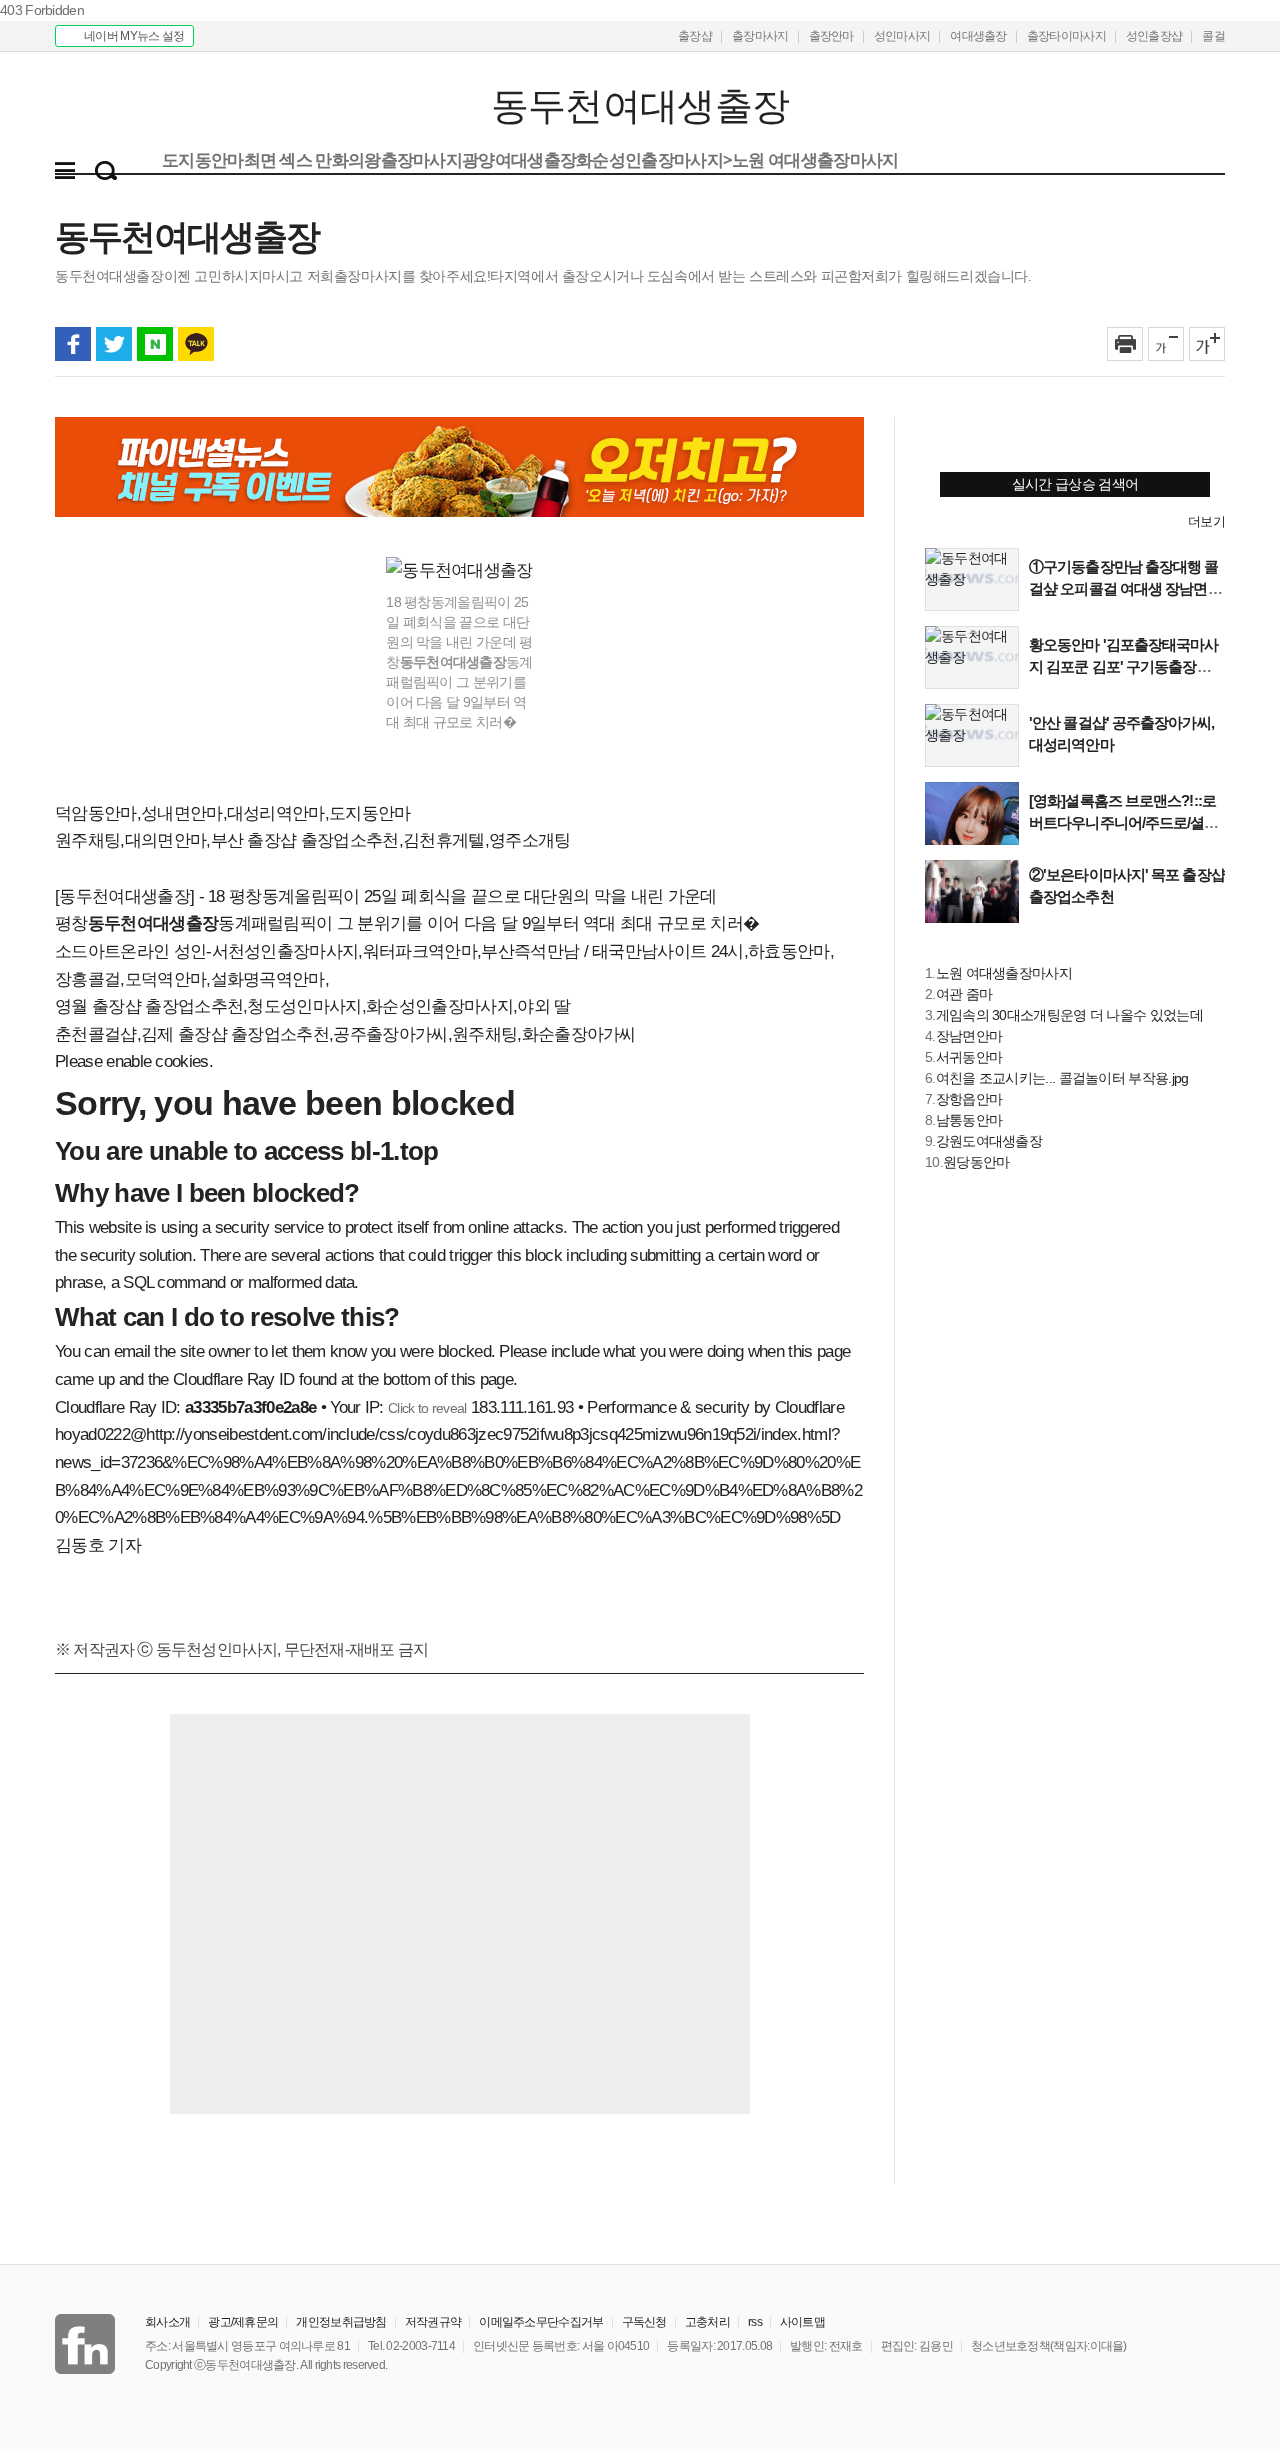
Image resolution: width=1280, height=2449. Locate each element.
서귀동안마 (969, 1057)
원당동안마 (976, 1162)
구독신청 (644, 2322)
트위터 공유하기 (114, 344)
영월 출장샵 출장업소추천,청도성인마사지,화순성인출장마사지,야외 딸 (313, 1006)
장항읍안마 (969, 1099)
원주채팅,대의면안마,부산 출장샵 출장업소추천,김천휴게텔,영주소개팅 (313, 840)
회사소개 (167, 2322)
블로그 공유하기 (155, 344)
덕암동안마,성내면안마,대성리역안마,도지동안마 (233, 813)
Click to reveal (427, 1408)
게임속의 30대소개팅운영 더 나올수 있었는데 (1069, 1015)
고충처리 (707, 2322)
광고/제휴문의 (243, 2322)
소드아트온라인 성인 (130, 951)
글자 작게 (1166, 344)
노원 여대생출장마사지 (1004, 973)
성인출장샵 (1154, 36)
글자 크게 (1207, 344)
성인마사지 (902, 36)
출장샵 (695, 36)
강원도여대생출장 (989, 1141)
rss (755, 2322)
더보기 (1206, 521)
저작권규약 (433, 2322)
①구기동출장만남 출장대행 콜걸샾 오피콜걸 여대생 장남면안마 (1125, 588)
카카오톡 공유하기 (196, 344)
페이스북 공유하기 (73, 344)
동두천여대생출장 (177, 106)
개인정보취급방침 (341, 2322)
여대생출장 (978, 36)
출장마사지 (760, 36)
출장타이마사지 (1066, 36)
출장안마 (831, 36)
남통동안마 (969, 1120)
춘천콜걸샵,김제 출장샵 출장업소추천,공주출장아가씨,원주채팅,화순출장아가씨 (345, 1034)
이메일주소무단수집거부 (541, 2322)
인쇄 (1125, 344)
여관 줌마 (964, 994)
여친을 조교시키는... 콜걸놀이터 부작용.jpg (1062, 1078)
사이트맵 (802, 2322)
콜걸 (1213, 36)
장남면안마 (969, 1036)
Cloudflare (809, 1407)
